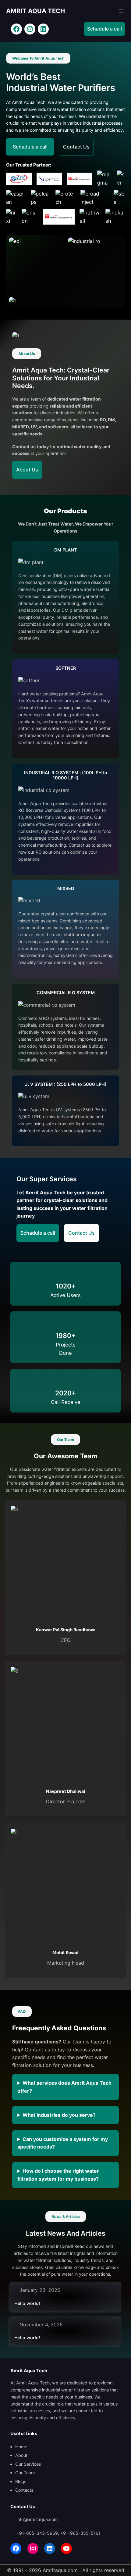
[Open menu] (121, 11)
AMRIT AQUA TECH (35, 11)
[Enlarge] (55, 245)
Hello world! (27, 2303)
